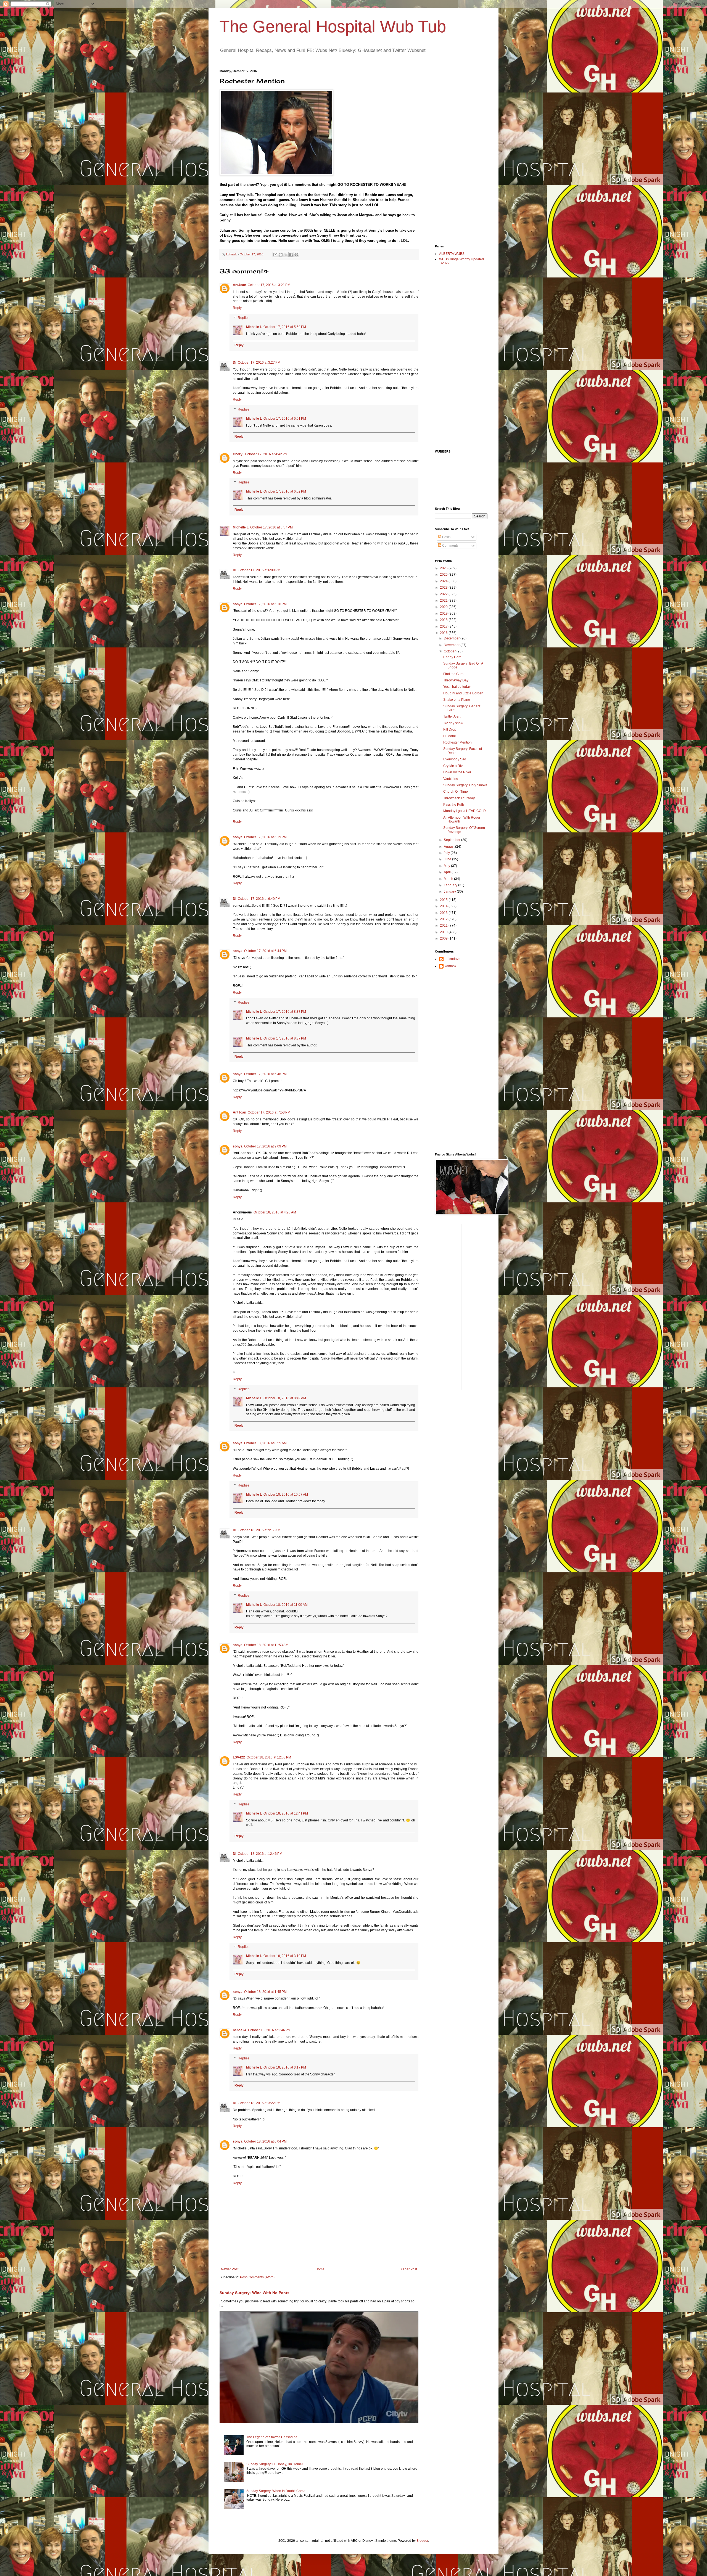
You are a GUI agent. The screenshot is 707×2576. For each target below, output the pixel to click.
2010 (444, 932)
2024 (444, 581)
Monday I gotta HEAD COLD (465, 811)
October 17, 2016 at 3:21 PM (269, 285)
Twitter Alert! (452, 716)
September (453, 840)
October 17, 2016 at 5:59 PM (285, 327)
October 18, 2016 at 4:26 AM (275, 1212)
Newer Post (230, 2269)
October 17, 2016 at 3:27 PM (259, 363)
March (449, 879)
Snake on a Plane (457, 700)
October (450, 651)
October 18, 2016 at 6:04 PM (265, 2141)
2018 (444, 620)
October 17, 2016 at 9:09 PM (265, 1146)
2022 (444, 594)
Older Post (409, 2269)
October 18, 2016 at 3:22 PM (259, 2103)
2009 (444, 938)
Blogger (422, 2541)
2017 (444, 626)
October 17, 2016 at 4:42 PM (266, 454)
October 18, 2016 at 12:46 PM (260, 1854)
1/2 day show (453, 723)
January (450, 892)
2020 (444, 607)
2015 (444, 900)
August (449, 847)
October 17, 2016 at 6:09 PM (259, 570)
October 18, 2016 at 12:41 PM (286, 1813)
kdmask (450, 966)
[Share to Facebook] (291, 255)
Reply (237, 308)
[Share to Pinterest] (296, 255)
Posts (446, 537)
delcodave (453, 959)
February (451, 885)
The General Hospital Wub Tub (333, 27)
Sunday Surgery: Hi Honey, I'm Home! (275, 2464)
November (452, 645)
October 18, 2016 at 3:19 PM (285, 1956)
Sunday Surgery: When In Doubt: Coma (276, 2491)
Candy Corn (452, 657)
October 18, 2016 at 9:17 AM (259, 1530)
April (448, 872)
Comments (450, 546)
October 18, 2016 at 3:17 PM (285, 2067)
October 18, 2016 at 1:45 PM (265, 1992)
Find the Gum (453, 674)
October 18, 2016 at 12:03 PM (269, 1757)
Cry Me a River (454, 766)
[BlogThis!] (281, 255)
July (447, 853)
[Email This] (275, 255)
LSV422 (239, 1757)
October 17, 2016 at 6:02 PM (285, 491)
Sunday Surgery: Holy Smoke (465, 785)
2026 (444, 568)
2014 (444, 906)
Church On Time (456, 792)
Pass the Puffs (454, 805)
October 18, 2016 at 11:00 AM (286, 1605)
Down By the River (457, 772)
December (452, 638)
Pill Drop (450, 729)
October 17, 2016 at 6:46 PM (265, 1074)
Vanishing (451, 779)
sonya (238, 604)
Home (320, 2269)
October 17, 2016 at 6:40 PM (259, 899)
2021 (444, 601)
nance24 (240, 2030)
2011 (444, 925)
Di (234, 363)
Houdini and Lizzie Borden (463, 693)
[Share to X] (286, 255)
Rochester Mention (457, 742)
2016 (444, 633)
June (448, 859)
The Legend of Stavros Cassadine (272, 2437)
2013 (444, 913)
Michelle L (254, 327)
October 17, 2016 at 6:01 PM (285, 419)
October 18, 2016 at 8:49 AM (285, 1398)
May (447, 866)
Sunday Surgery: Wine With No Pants (254, 2293)
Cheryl (238, 454)
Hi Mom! (449, 736)
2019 (444, 613)
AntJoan (239, 285)
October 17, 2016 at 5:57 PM (271, 527)
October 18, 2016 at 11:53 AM (266, 1645)
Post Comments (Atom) (257, 2277)
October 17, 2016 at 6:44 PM (265, 951)
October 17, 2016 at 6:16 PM (265, 604)
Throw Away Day (456, 680)
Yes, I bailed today (457, 687)
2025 (444, 575)
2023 (444, 588)
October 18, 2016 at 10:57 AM (286, 1495)
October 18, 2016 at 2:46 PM (269, 2030)
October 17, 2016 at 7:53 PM (269, 1112)
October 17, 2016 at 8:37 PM (285, 1012)
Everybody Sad (455, 759)
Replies (244, 318)
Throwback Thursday (459, 798)
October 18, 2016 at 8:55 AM (265, 1443)
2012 (444, 919)
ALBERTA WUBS (452, 254)
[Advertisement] (457, 152)
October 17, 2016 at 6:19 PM (265, 837)
